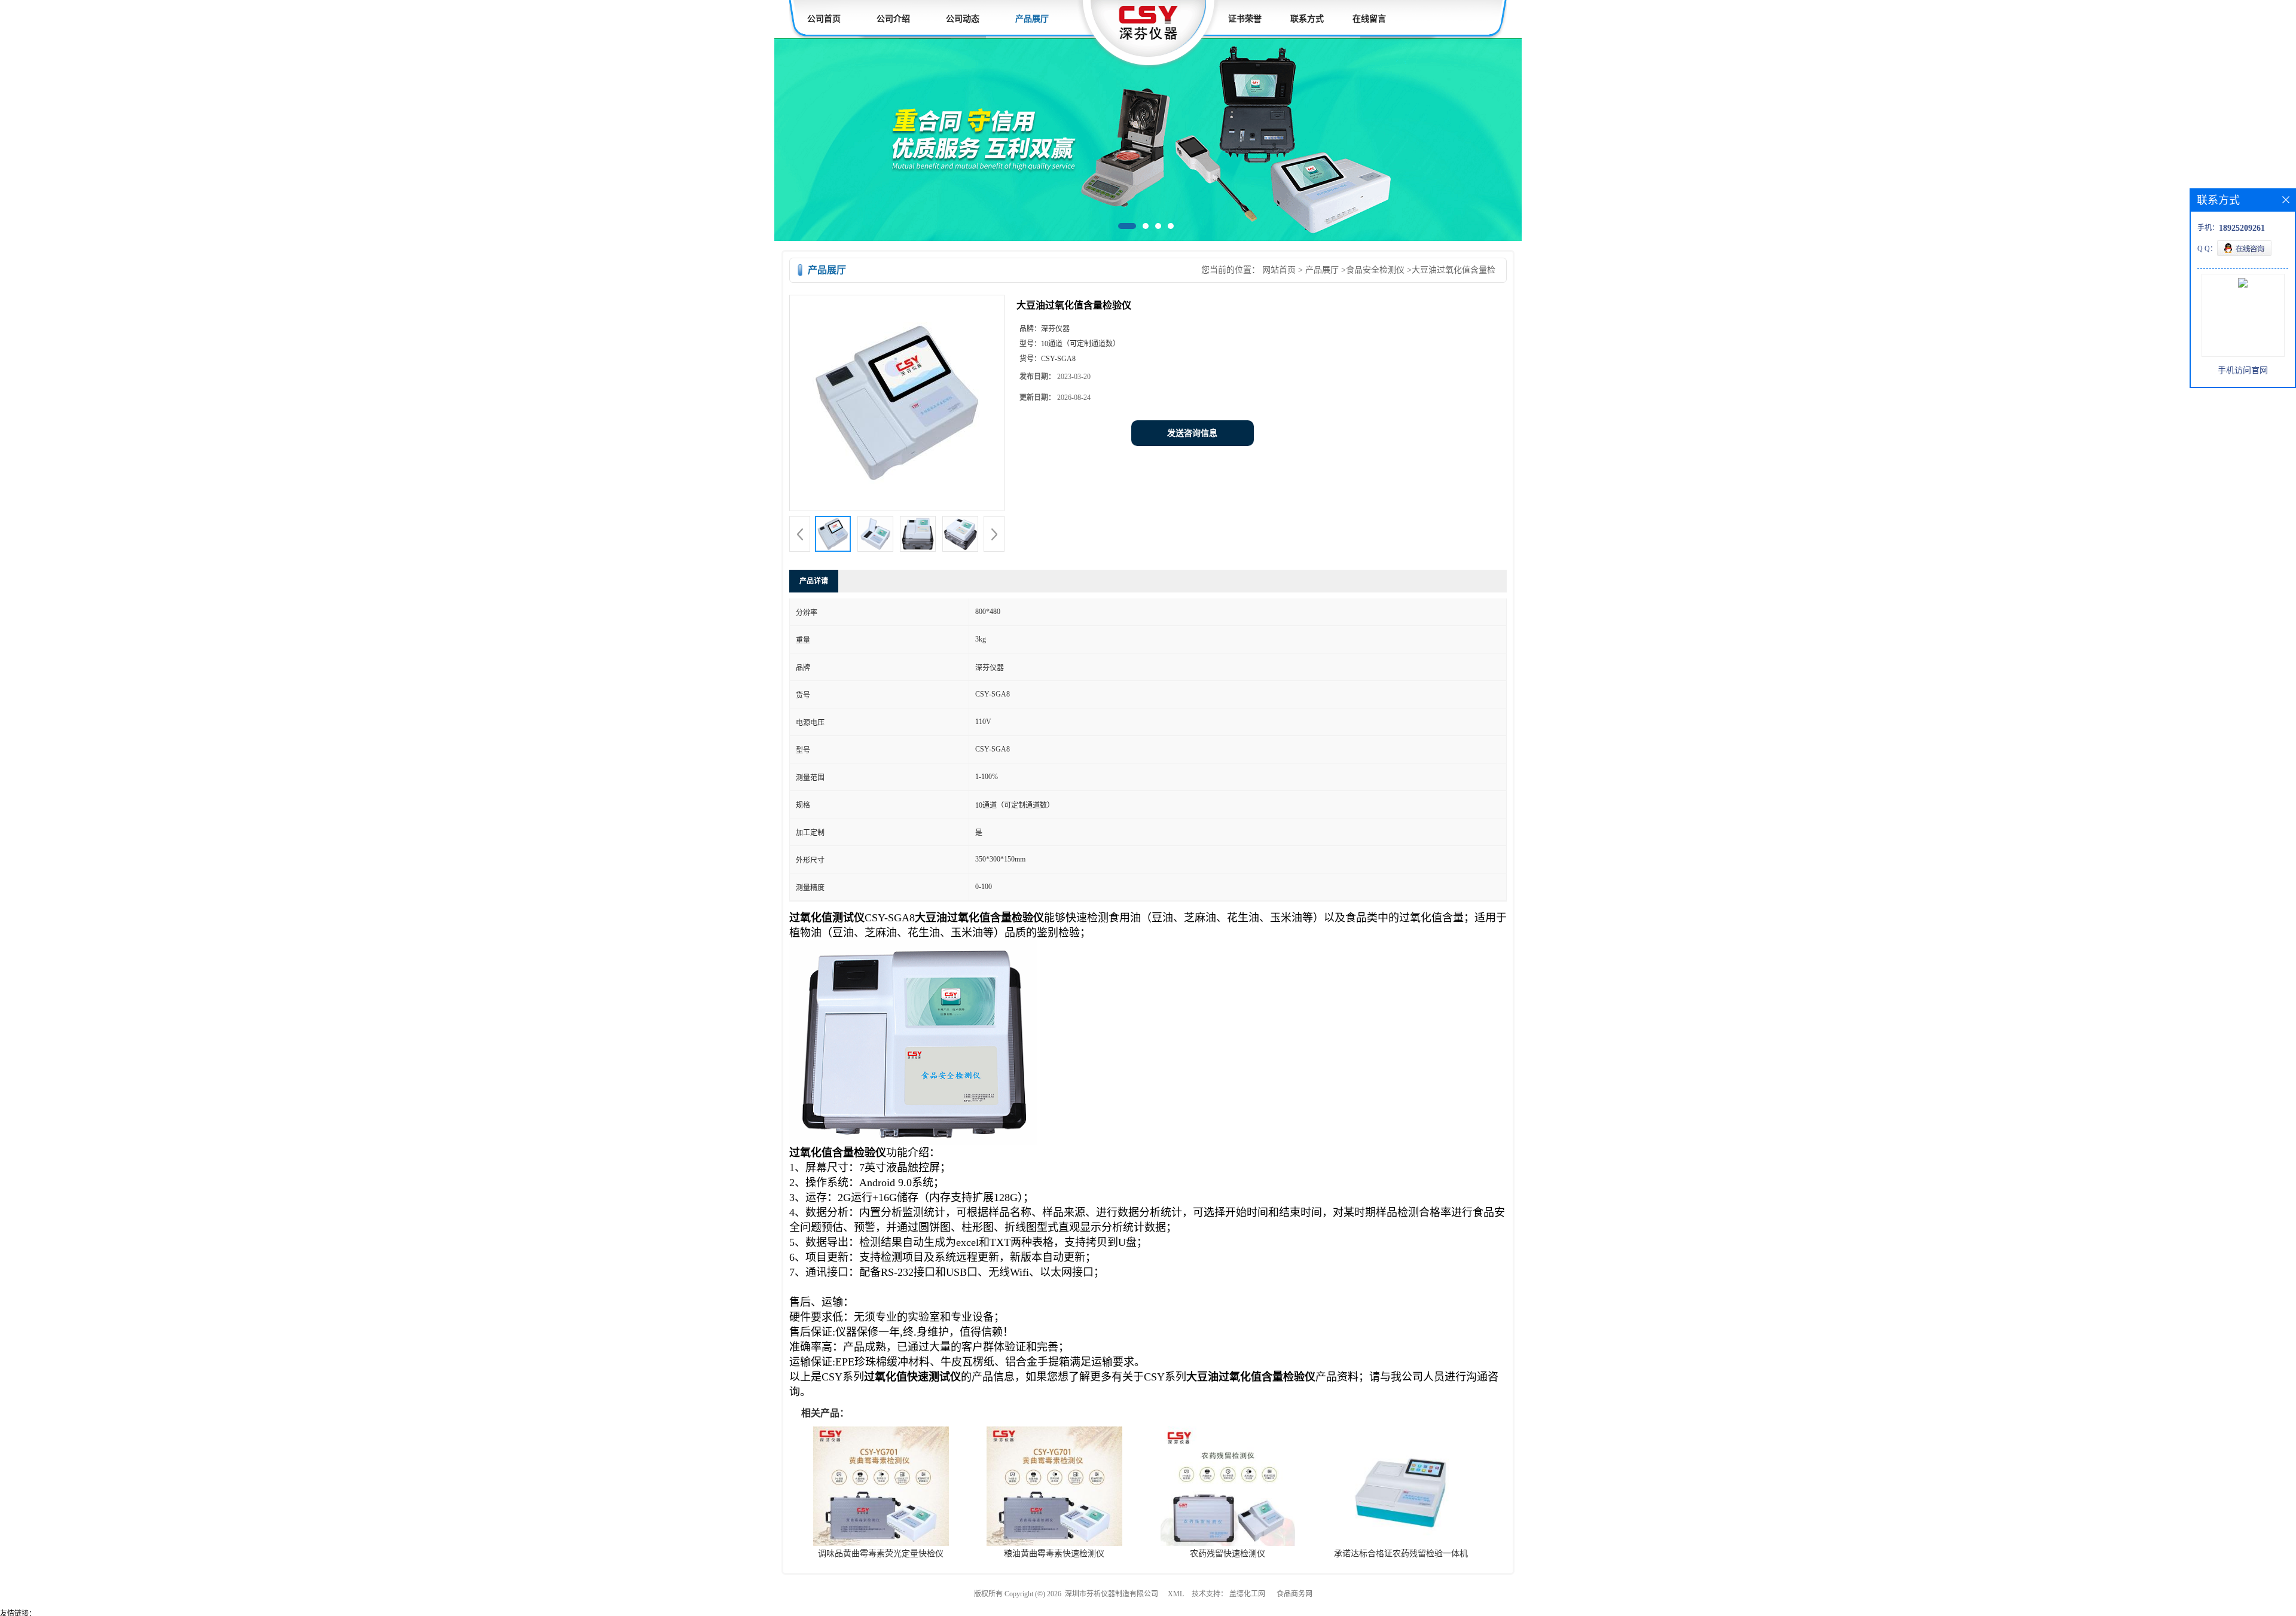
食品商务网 (1294, 1594)
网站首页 (1279, 270)
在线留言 (1369, 19)
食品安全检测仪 (1375, 270)
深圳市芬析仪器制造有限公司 (1112, 1594)
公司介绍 (893, 19)
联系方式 (1307, 19)
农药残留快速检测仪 (1228, 1554)
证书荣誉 (1245, 19)
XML (1176, 1594)
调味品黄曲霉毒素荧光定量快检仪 (881, 1554)
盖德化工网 (1247, 1594)
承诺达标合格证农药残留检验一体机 (1401, 1554)
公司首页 (824, 19)
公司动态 (963, 19)
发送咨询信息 (1192, 433)
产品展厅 (1032, 19)
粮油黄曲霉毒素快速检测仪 (1054, 1554)
